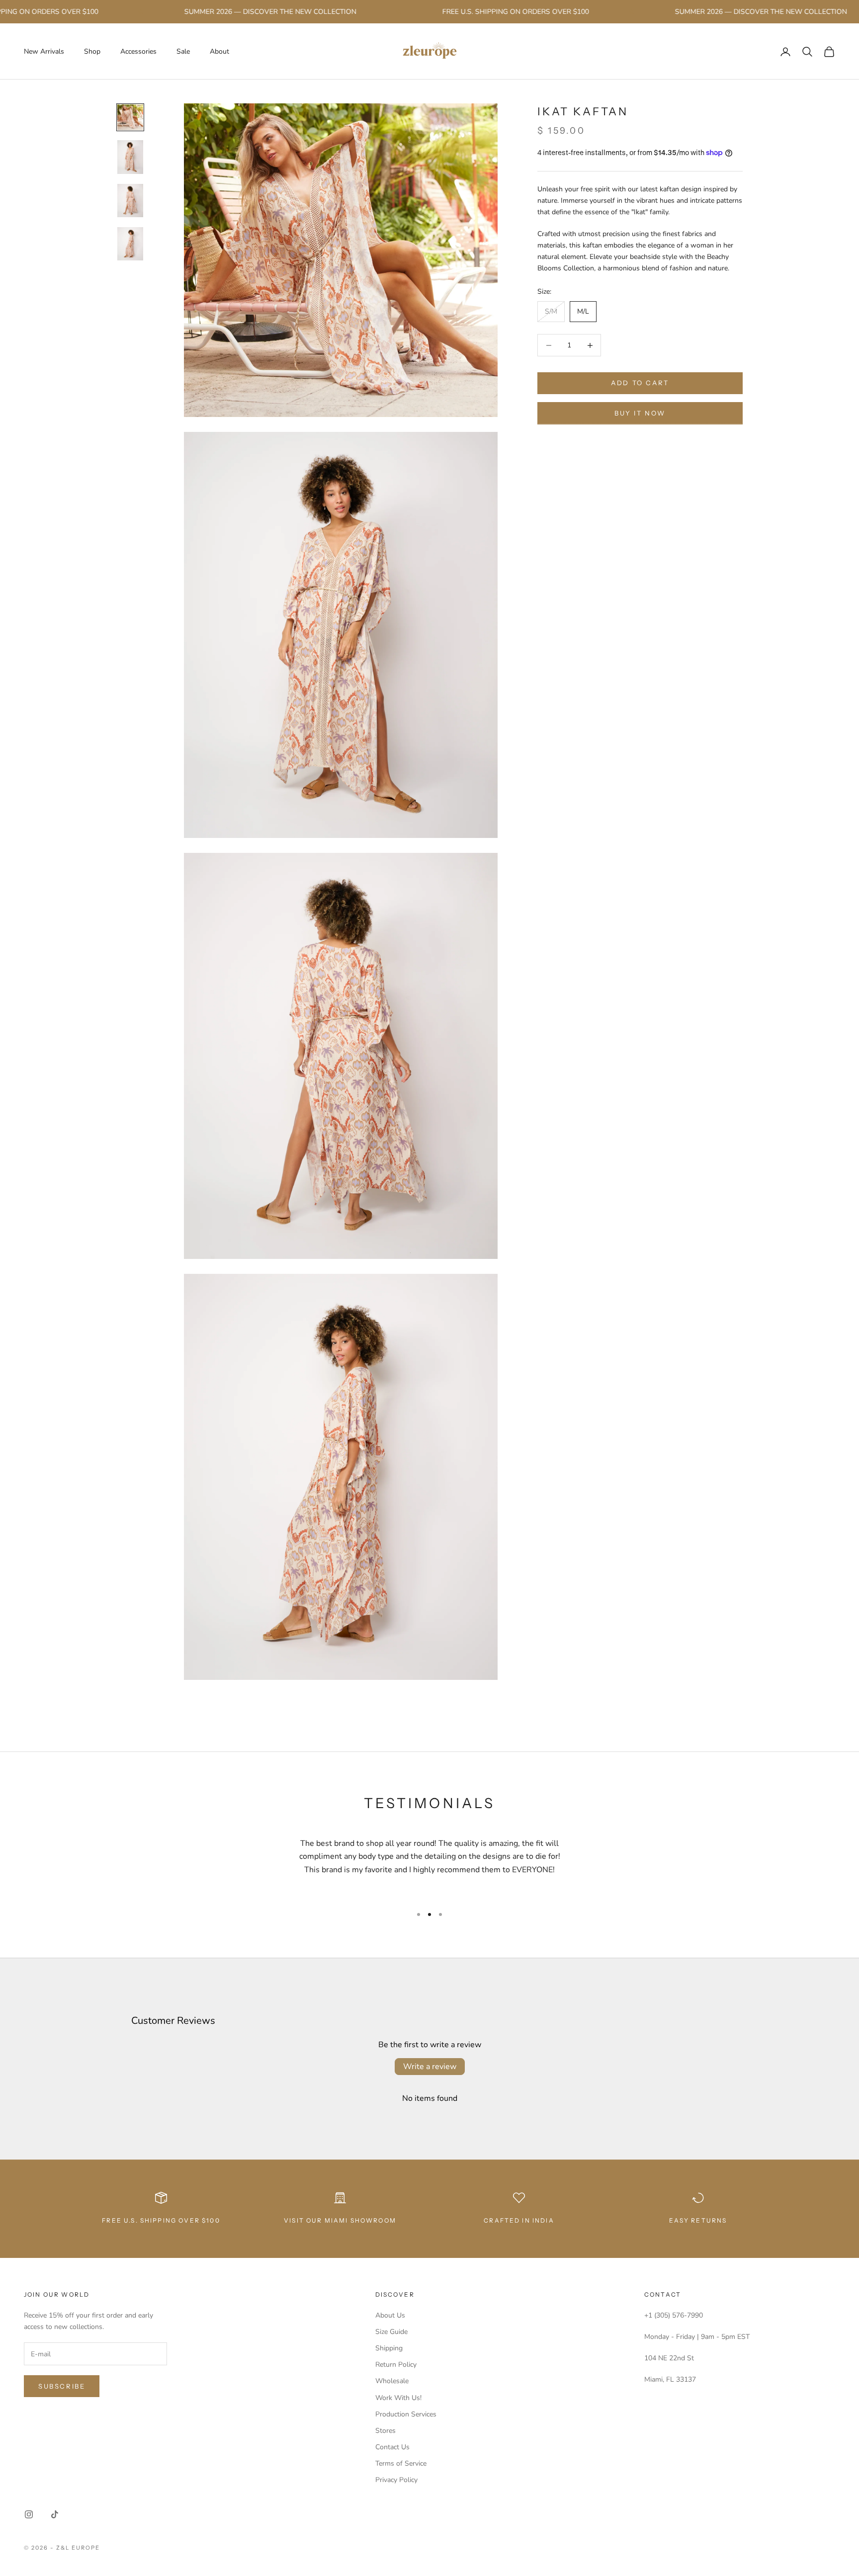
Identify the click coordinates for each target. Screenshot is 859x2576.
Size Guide (391, 2332)
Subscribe (62, 2386)
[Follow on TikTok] (55, 2514)
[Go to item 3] (130, 201)
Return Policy (396, 2365)
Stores (386, 2431)
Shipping (389, 2348)
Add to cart (640, 383)
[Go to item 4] (130, 244)
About (219, 51)
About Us (390, 2315)
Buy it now (640, 413)
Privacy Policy (396, 2480)
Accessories (138, 51)
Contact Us (392, 2447)
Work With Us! (398, 2398)
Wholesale (392, 2381)
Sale (183, 51)
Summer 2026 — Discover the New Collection (230, 12)
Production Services (406, 2414)
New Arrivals (44, 51)
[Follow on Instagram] (29, 2514)
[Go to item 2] (130, 157)
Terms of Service (401, 2463)
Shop (92, 51)
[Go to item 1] (130, 117)
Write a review (430, 2067)
